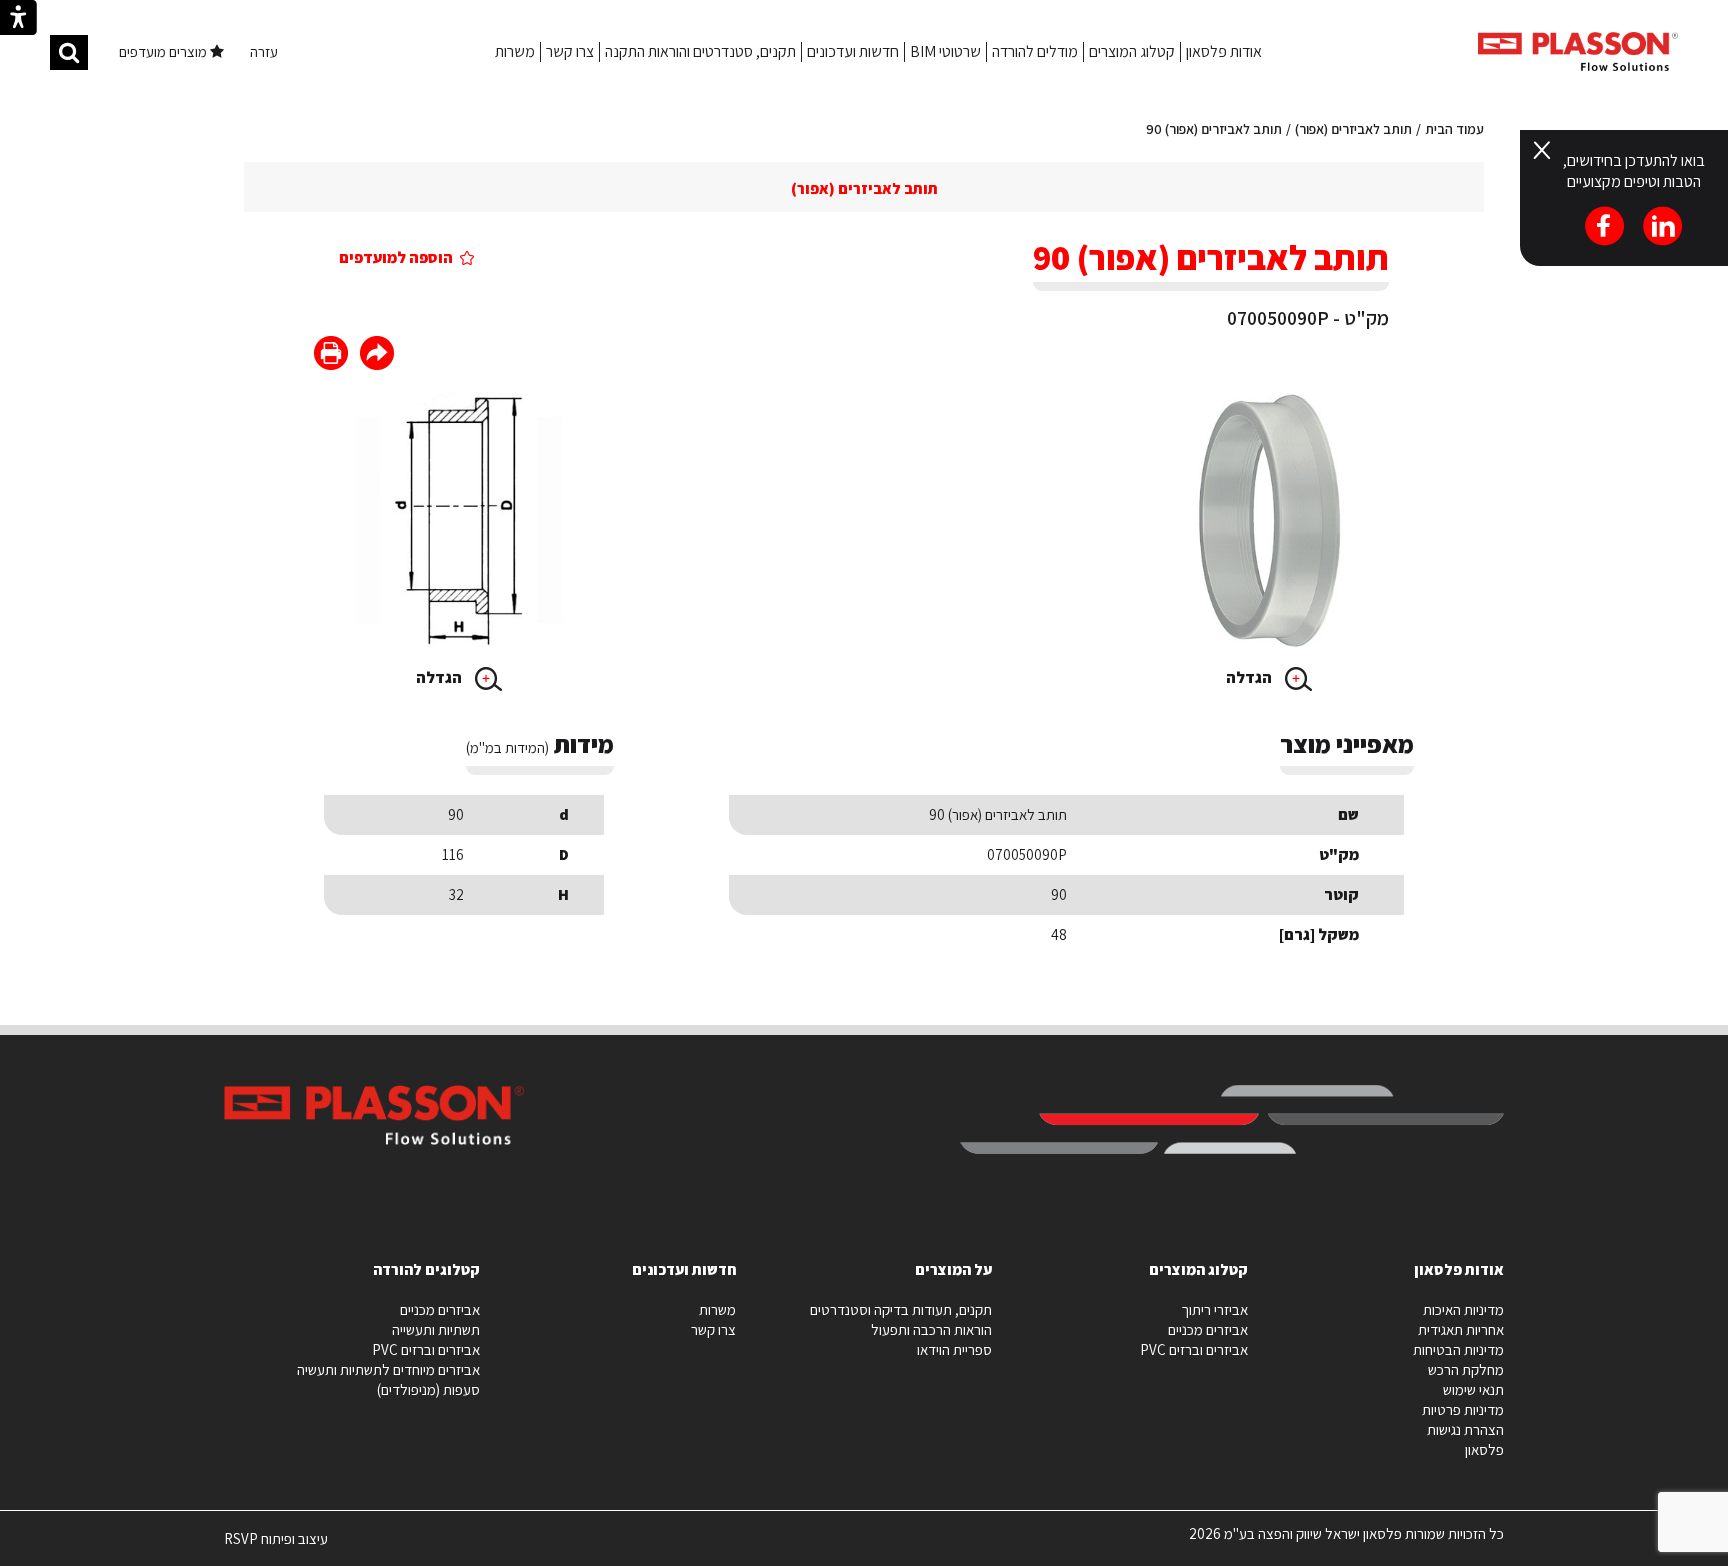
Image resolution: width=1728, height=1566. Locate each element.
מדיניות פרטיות (1463, 1409)
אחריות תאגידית (1461, 1329)
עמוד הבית (1454, 129)
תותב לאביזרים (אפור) (1353, 129)
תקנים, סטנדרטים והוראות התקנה (700, 51)
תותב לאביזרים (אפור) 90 (1214, 129)
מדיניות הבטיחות (1458, 1349)
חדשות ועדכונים (853, 51)
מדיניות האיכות (1463, 1309)
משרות (515, 51)
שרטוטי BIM (945, 51)
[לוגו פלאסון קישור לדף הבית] (1578, 51)
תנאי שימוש (1473, 1389)
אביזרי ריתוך (1214, 1309)
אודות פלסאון (1224, 51)
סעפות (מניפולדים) (428, 1389)
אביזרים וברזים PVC (1194, 1349)
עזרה (264, 51)
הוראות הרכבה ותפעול (931, 1329)
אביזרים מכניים (1208, 1329)
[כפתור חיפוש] (69, 52)
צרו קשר (570, 51)
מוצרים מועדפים (164, 51)
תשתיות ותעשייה (436, 1329)
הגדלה (1250, 677)
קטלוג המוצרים (1132, 51)
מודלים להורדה (1035, 51)
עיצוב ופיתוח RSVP (276, 1547)
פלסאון (1484, 1449)
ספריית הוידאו (954, 1349)
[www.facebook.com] (377, 355)
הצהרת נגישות (1465, 1429)
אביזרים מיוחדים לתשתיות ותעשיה (388, 1369)
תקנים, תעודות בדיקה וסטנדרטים (901, 1309)
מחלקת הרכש (1466, 1369)
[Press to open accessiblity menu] (18, 20)
